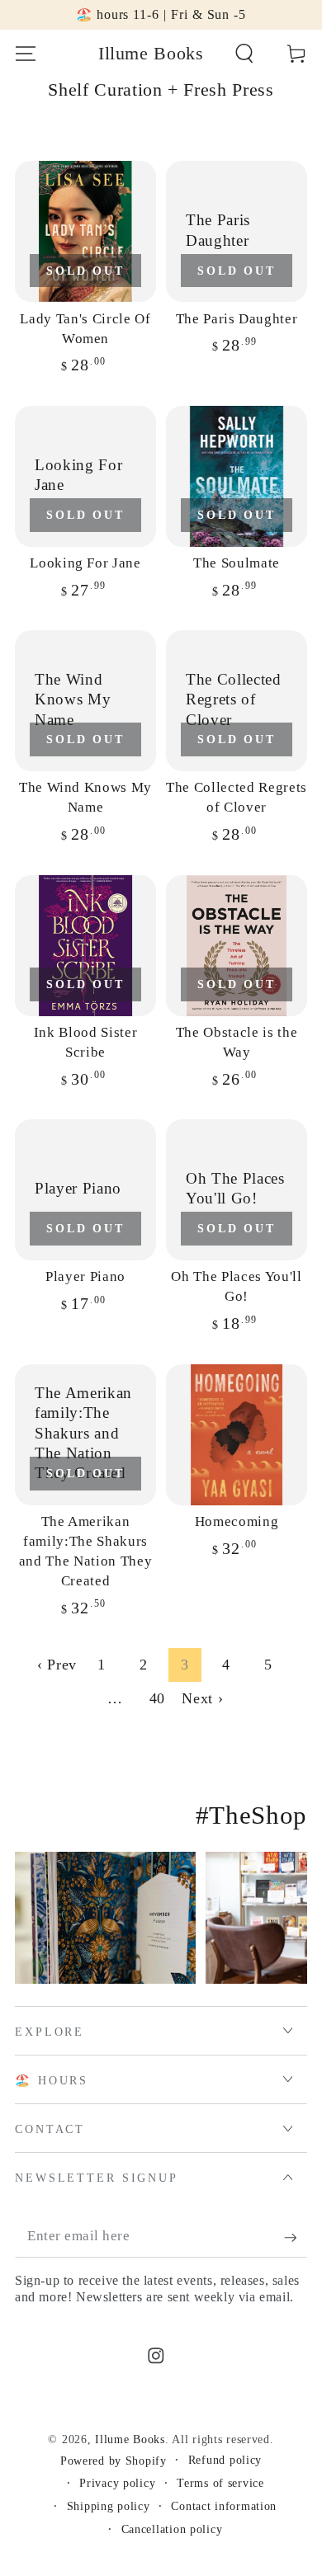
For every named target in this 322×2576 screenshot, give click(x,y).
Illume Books (130, 2439)
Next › (202, 1698)
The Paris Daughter (237, 319)
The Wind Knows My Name (85, 797)
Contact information (224, 2506)
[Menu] (26, 54)
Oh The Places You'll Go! (236, 1286)
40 (157, 1698)
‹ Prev (57, 1665)
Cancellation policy (172, 2529)
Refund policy (225, 2460)
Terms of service (220, 2483)
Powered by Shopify (114, 2461)
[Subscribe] (296, 2237)
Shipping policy (109, 2506)
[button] (244, 54)
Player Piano (85, 1276)
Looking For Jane (85, 563)
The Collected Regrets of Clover (237, 797)
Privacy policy (117, 2483)
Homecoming (237, 1521)
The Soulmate (237, 563)
